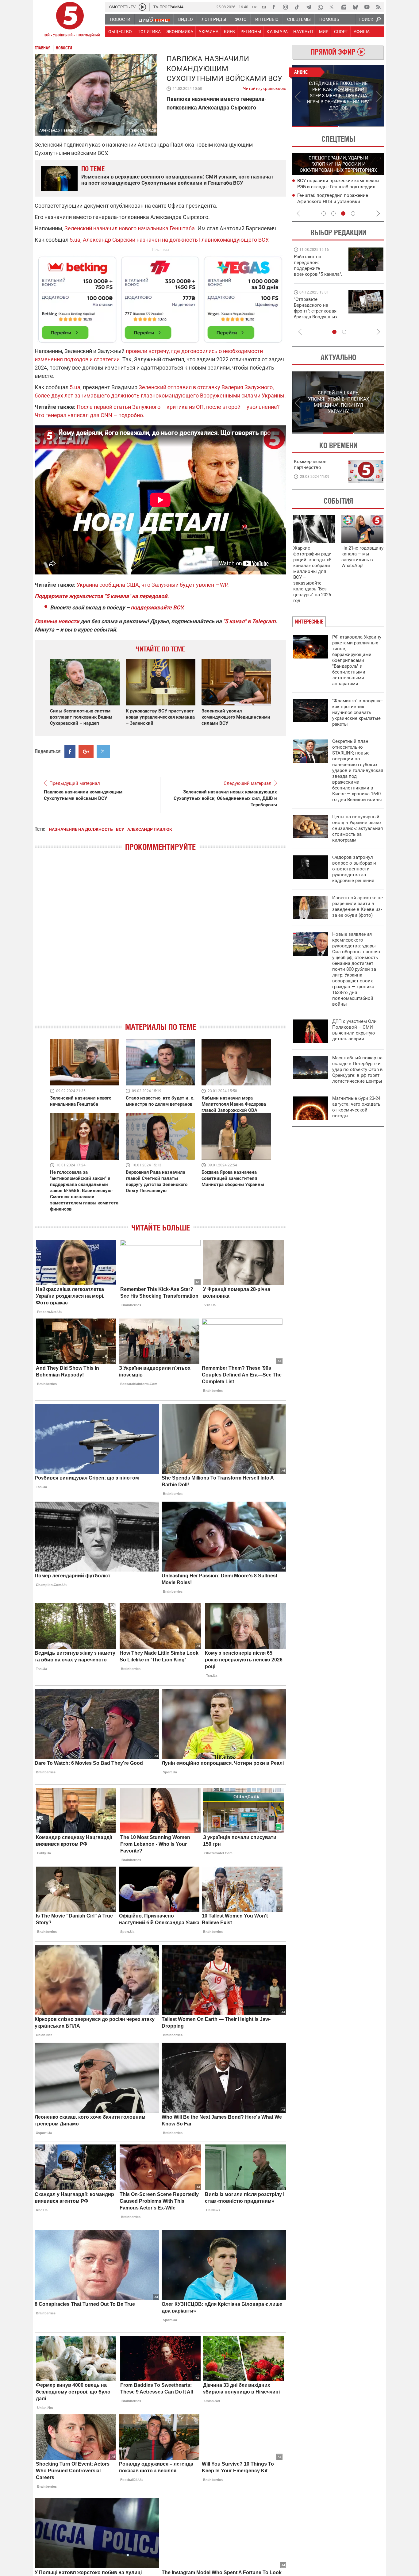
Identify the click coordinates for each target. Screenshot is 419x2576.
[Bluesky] (355, 7)
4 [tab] (353, 213)
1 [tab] (315, 127)
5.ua (75, 240)
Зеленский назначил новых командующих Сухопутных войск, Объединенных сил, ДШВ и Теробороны (225, 798)
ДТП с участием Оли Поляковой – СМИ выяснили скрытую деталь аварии (354, 1030)
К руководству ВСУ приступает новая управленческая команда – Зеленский (160, 717)
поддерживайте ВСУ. (157, 607)
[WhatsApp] (320, 7)
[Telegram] (309, 7)
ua (255, 7)
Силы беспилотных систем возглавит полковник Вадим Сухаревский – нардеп (81, 717)
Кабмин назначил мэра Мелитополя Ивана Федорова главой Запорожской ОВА (234, 1104)
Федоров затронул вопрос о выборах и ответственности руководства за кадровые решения (354, 869)
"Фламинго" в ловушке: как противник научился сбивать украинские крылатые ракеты (357, 712)
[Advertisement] (160, 297)
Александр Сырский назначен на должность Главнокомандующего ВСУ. (176, 240)
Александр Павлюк (150, 829)
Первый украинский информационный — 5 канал (70, 20)
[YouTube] (367, 7)
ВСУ (120, 829)
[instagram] (285, 7)
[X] (332, 7)
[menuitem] (120, 19)
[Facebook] (274, 7)
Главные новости (57, 621)
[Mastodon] (344, 7)
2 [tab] (361, 127)
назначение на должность (81, 829)
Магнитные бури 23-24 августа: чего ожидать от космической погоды (356, 1107)
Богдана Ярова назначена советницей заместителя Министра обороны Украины (233, 1178)
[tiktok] (297, 7)
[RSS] (379, 7)
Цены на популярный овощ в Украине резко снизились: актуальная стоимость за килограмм (357, 828)
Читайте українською (265, 87)
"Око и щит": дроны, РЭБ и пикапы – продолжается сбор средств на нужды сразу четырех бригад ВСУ (317, 314)
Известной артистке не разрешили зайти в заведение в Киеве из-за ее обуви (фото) (357, 906)
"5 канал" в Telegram (249, 621)
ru (264, 7)
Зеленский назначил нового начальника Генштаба (130, 228)
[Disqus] (160, 942)
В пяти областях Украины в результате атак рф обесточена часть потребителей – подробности (339, 186)
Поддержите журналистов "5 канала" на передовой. (102, 596)
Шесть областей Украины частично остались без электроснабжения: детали (336, 201)
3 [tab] (343, 213)
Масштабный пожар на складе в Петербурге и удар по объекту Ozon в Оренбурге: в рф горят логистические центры (357, 1069)
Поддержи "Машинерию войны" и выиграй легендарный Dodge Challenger (319, 265)
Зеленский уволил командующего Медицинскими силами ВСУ (236, 717)
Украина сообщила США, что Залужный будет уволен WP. (153, 585)
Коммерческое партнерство (310, 465)
